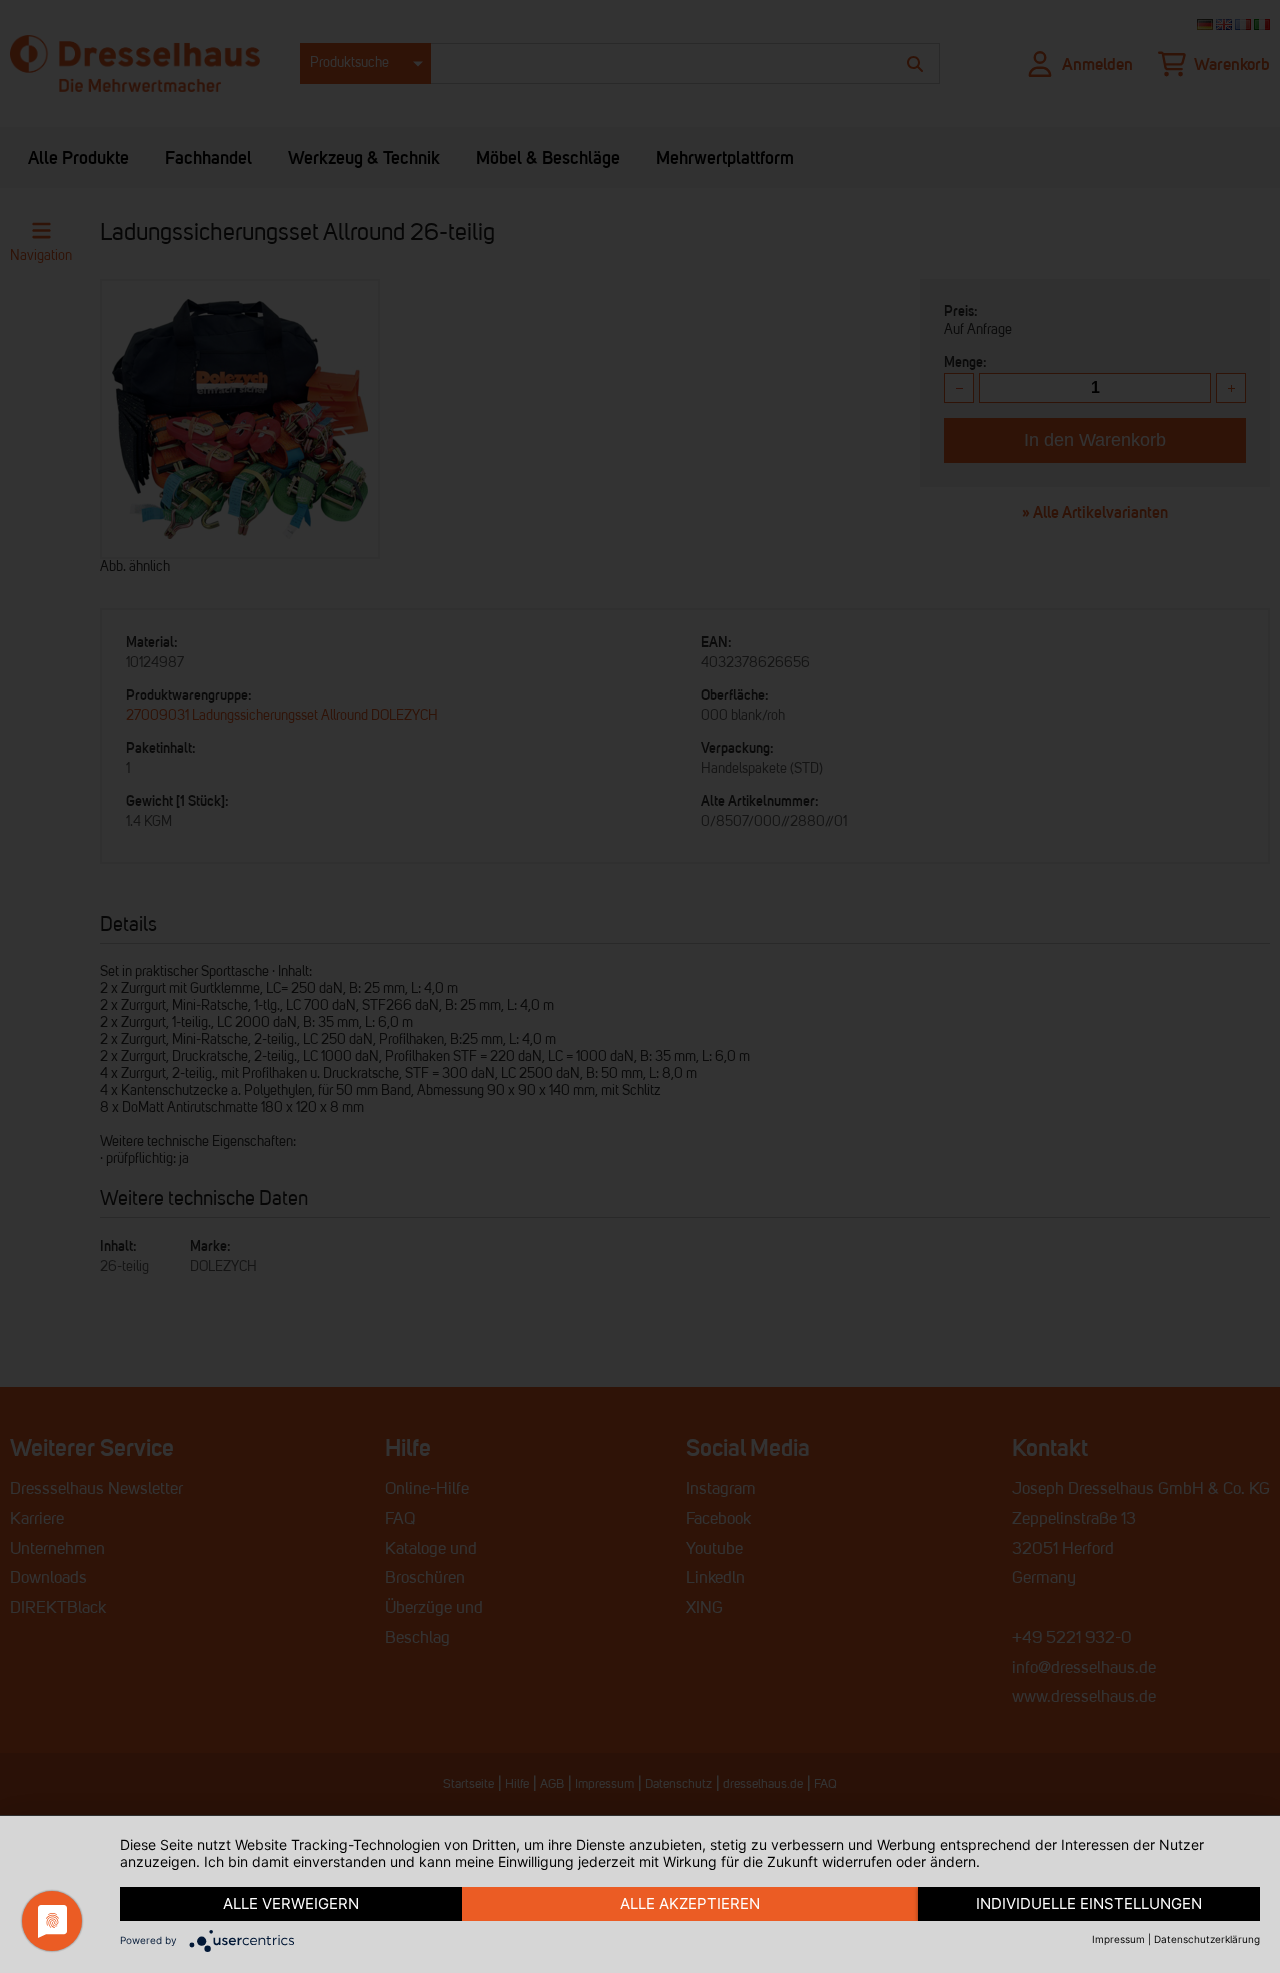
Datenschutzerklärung (1207, 1939)
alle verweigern (291, 1903)
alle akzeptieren (690, 1903)
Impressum (1118, 1939)
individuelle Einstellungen (1089, 1903)
